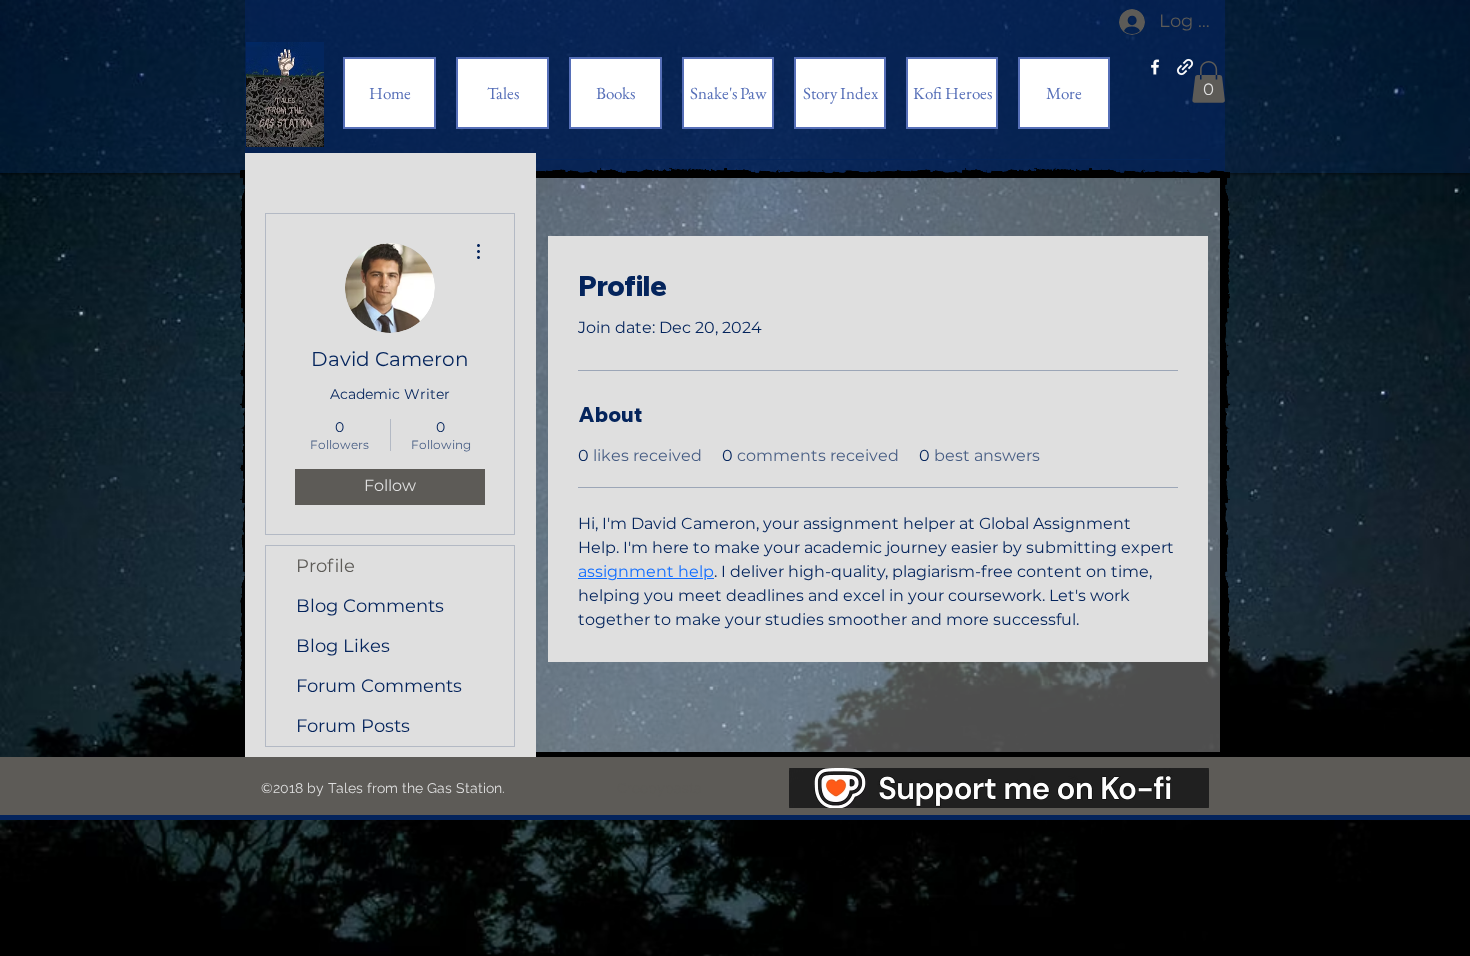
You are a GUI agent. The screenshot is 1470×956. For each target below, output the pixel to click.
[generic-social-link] (1185, 67)
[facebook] (1155, 67)
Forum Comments (379, 686)
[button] (1208, 82)
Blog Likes (343, 646)
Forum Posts (353, 726)
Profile (325, 566)
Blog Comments (370, 606)
